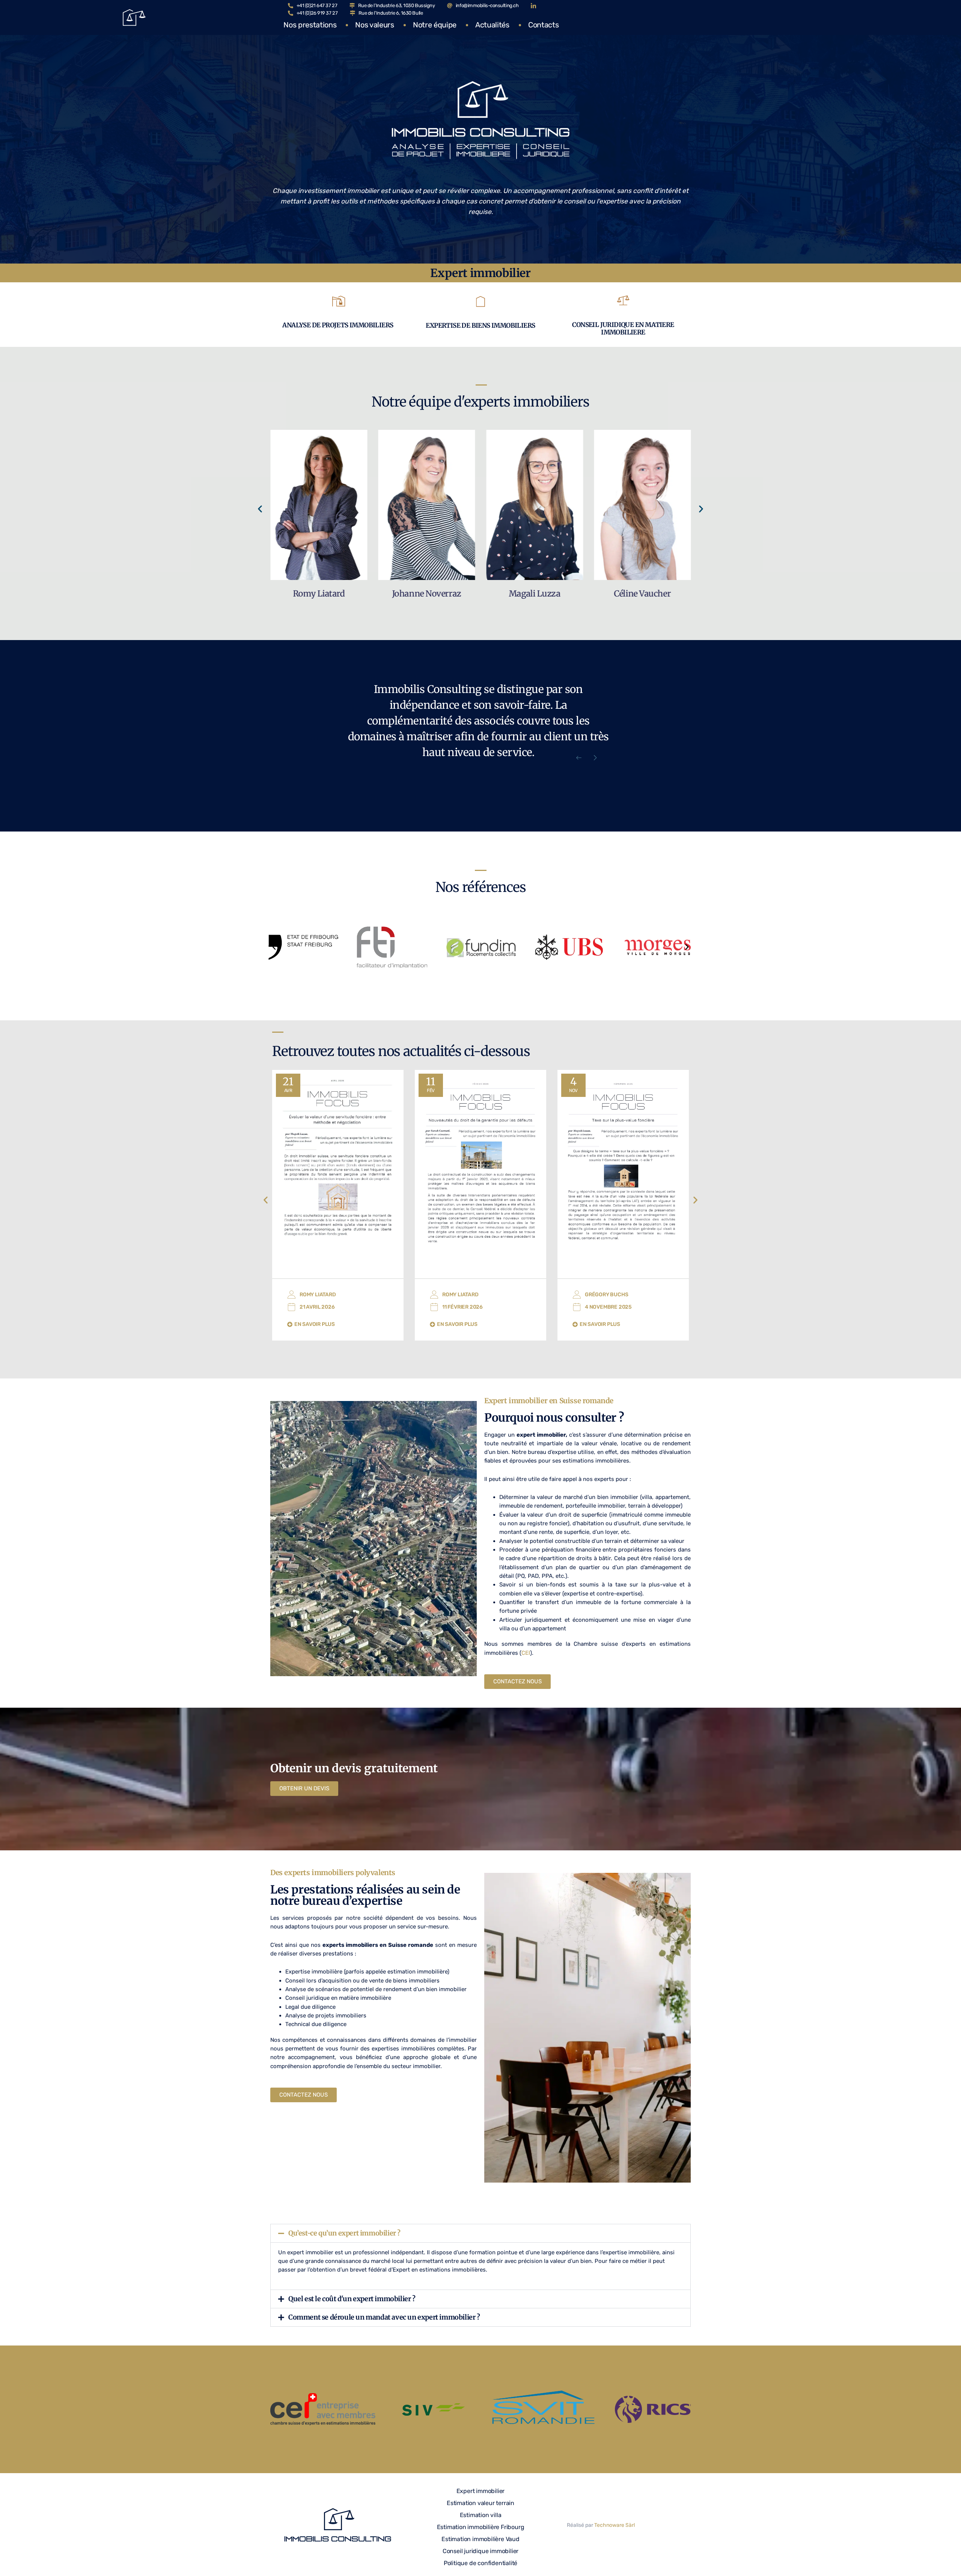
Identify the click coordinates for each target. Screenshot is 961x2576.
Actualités (492, 25)
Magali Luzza (426, 594)
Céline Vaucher (534, 594)
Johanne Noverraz (319, 594)
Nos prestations (310, 25)
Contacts (543, 25)
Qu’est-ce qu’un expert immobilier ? (344, 2233)
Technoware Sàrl (615, 2525)
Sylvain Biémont (642, 594)
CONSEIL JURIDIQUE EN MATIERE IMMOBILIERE (623, 329)
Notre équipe (435, 25)
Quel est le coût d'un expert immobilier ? (352, 2299)
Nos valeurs (374, 25)
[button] (260, 509)
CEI (526, 1653)
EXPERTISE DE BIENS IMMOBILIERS (480, 325)
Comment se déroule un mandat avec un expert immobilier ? (384, 2317)
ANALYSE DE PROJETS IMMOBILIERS (338, 325)
